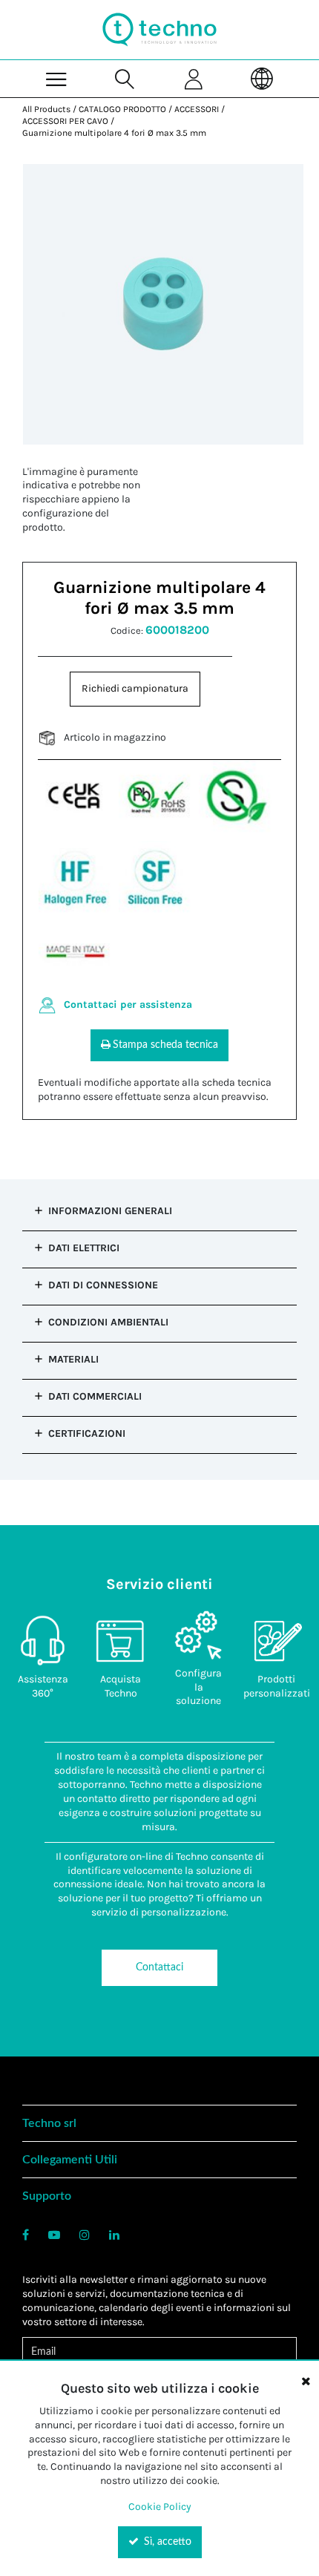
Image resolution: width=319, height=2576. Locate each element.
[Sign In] (194, 78)
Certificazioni (87, 1433)
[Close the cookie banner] (306, 2381)
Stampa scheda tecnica (165, 1045)
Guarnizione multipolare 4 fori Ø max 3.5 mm (114, 133)
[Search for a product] (125, 78)
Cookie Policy (160, 2507)
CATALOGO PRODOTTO (122, 109)
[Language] (262, 78)
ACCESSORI (197, 109)
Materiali (73, 1359)
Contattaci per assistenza (128, 1004)
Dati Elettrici (84, 1248)
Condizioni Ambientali (108, 1322)
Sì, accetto (166, 2542)
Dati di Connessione (103, 1285)
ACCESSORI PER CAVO (65, 121)
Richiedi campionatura (135, 688)
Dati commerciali (95, 1396)
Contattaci (159, 1967)
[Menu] (56, 78)
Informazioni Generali (110, 1211)
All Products (46, 109)
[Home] (159, 30)
